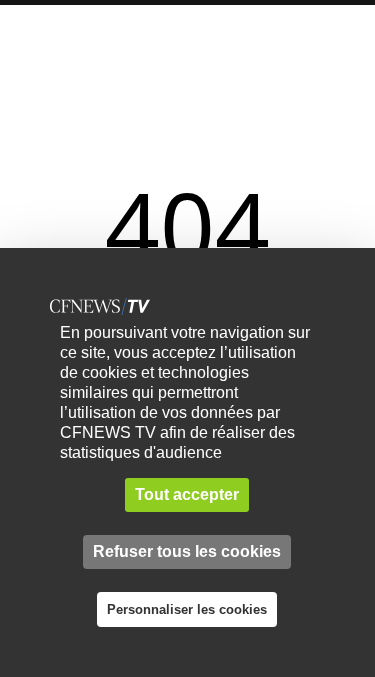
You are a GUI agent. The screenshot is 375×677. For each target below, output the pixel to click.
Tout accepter (187, 494)
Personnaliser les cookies (187, 609)
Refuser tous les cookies (187, 551)
